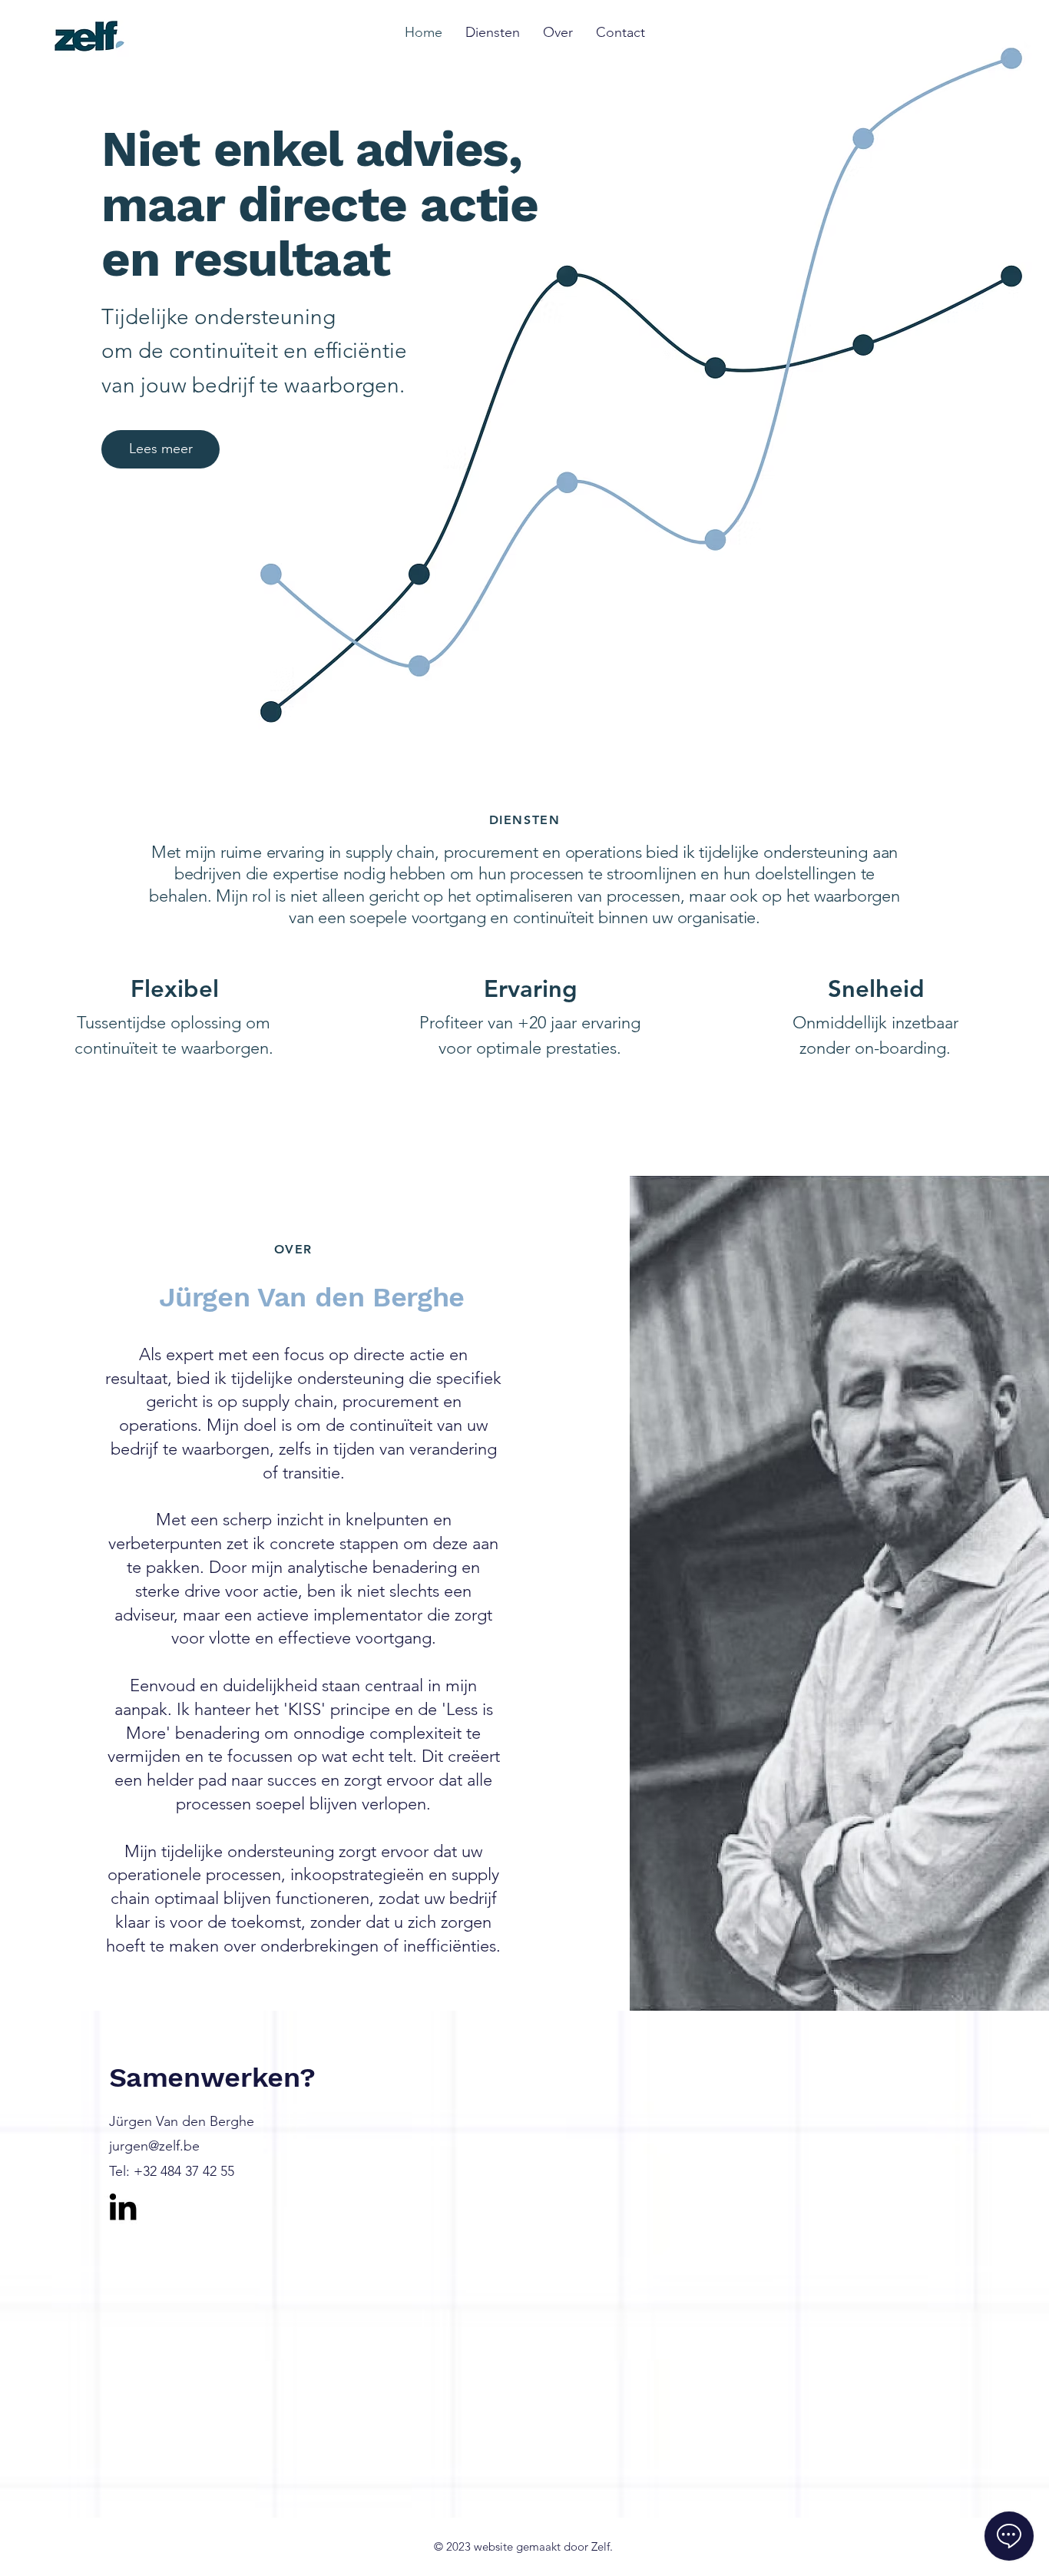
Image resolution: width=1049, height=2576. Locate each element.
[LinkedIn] (123, 2207)
